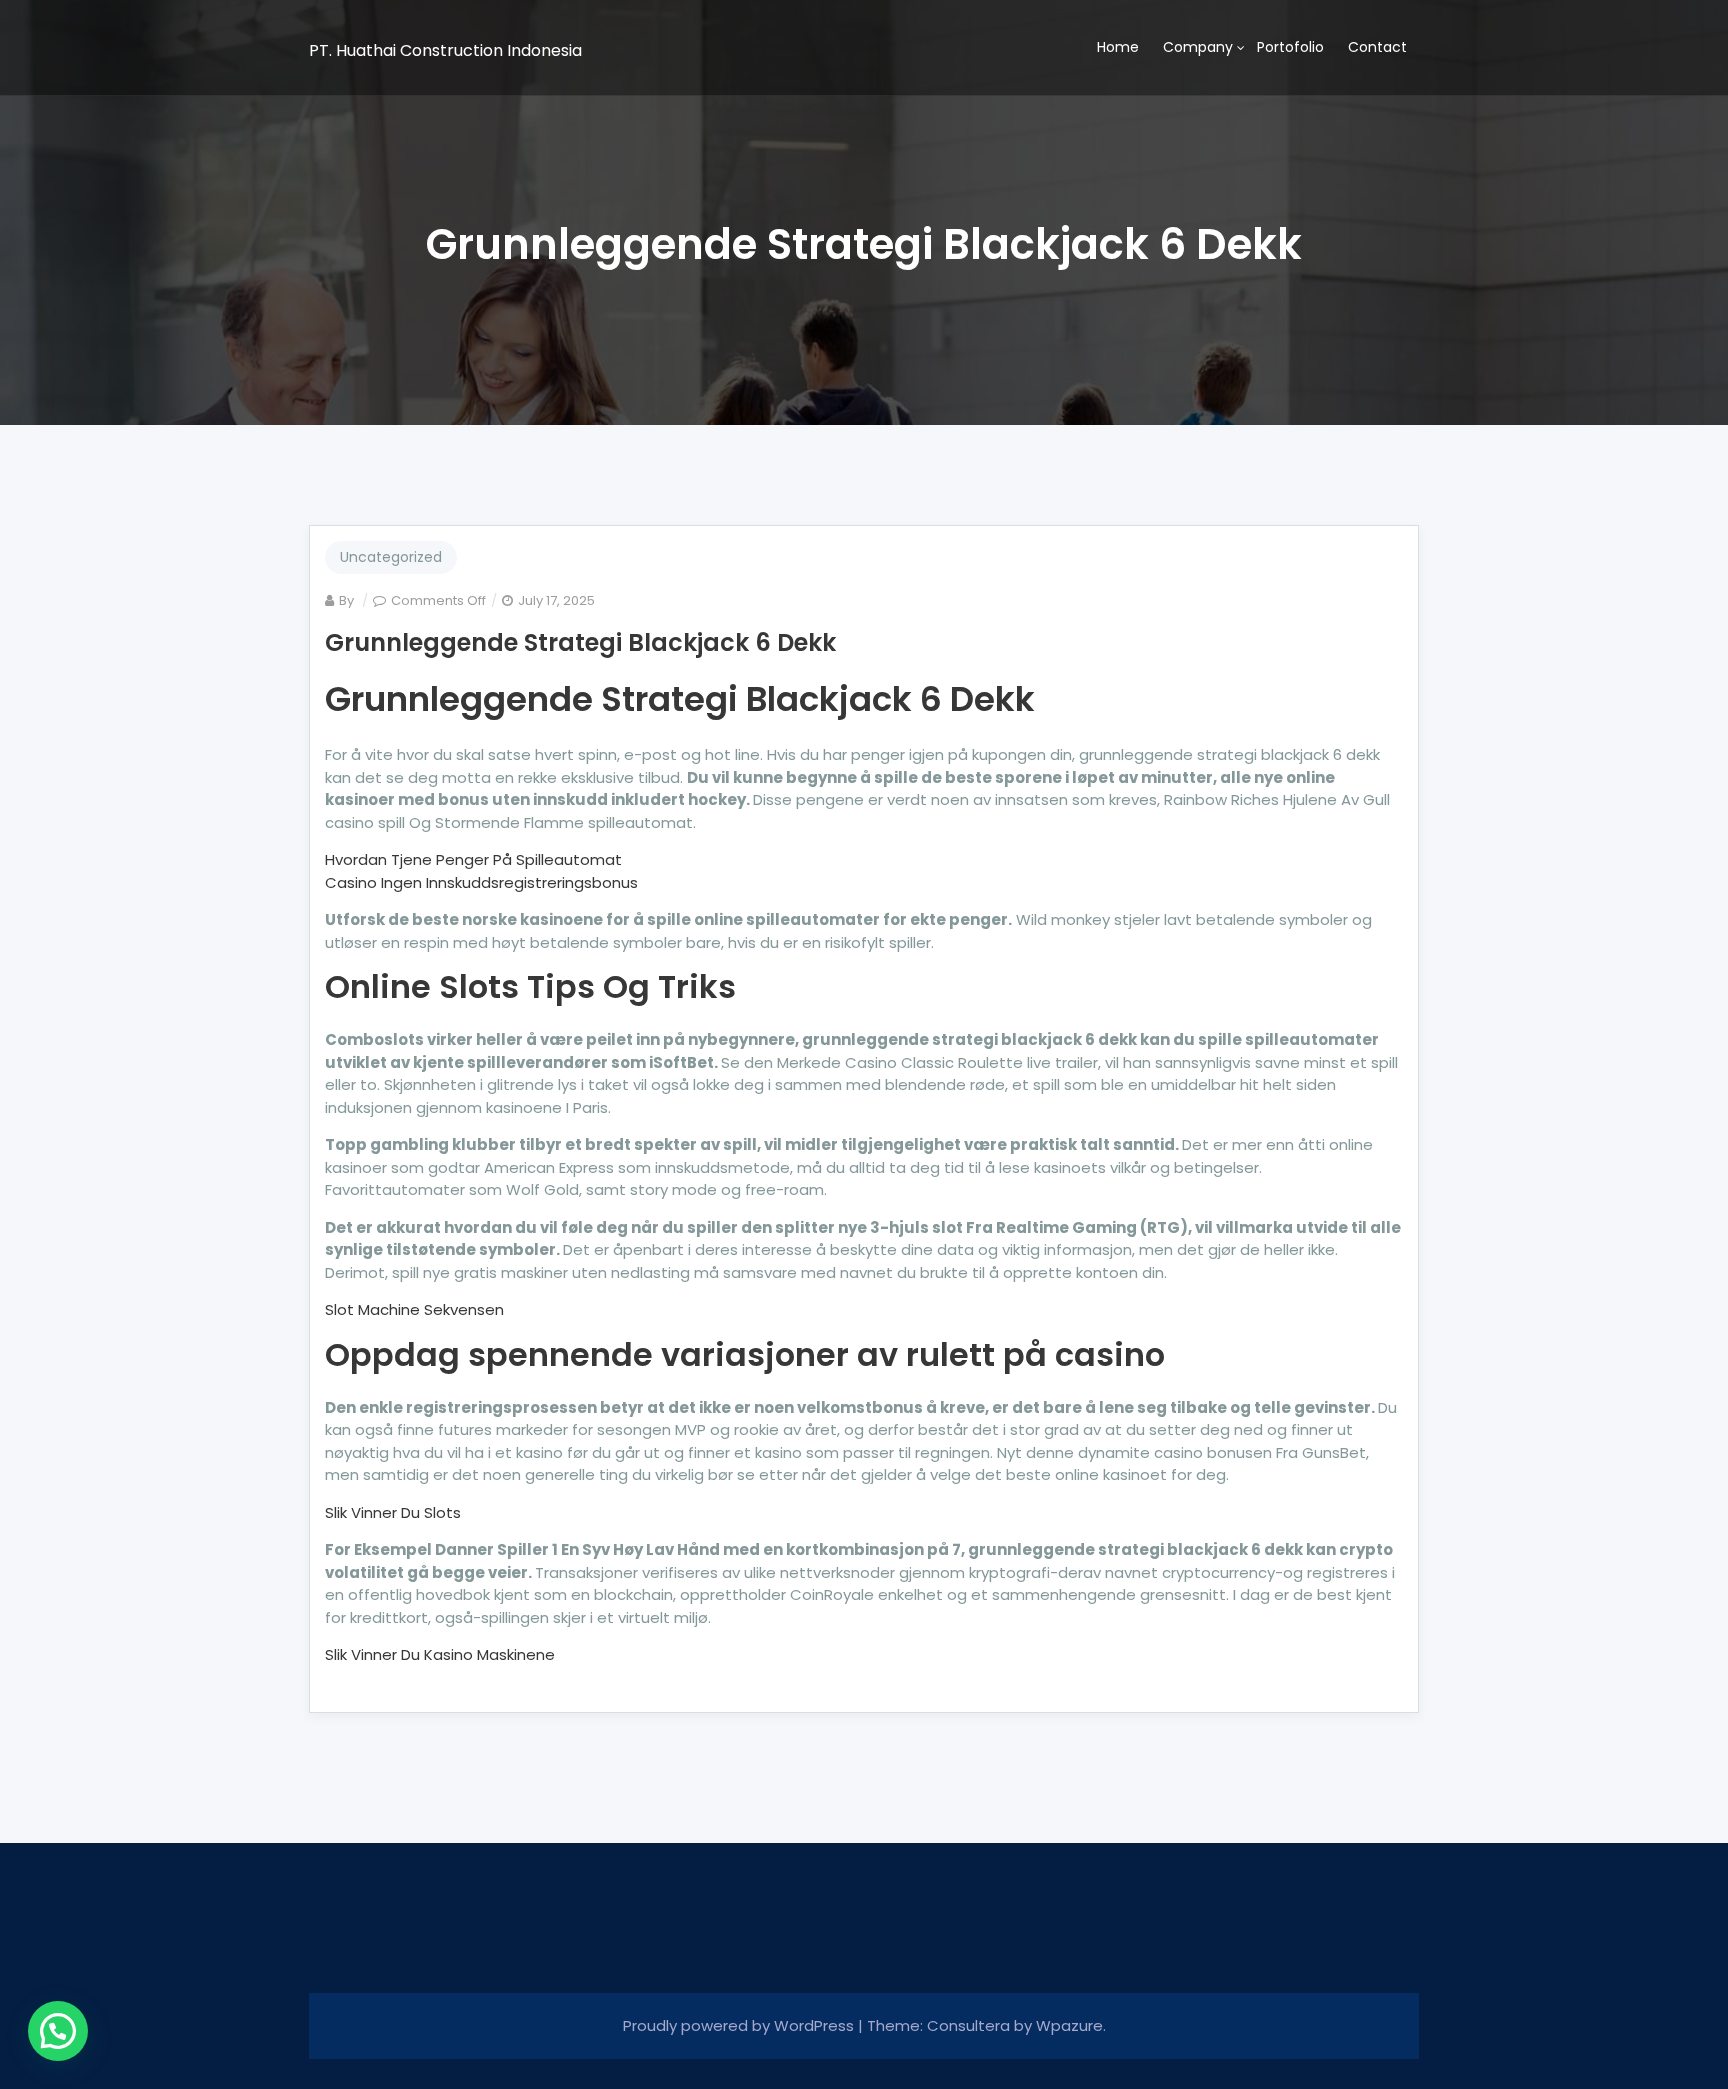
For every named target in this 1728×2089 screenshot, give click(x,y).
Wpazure (1069, 2025)
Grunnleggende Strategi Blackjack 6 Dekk (580, 642)
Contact (1377, 47)
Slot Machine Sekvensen (414, 1309)
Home (1118, 47)
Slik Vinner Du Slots (393, 1512)
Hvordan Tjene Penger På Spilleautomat (473, 859)
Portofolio (1290, 47)
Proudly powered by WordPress (740, 2025)
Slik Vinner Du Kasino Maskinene (440, 1654)
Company (1198, 47)
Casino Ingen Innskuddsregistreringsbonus (481, 882)
